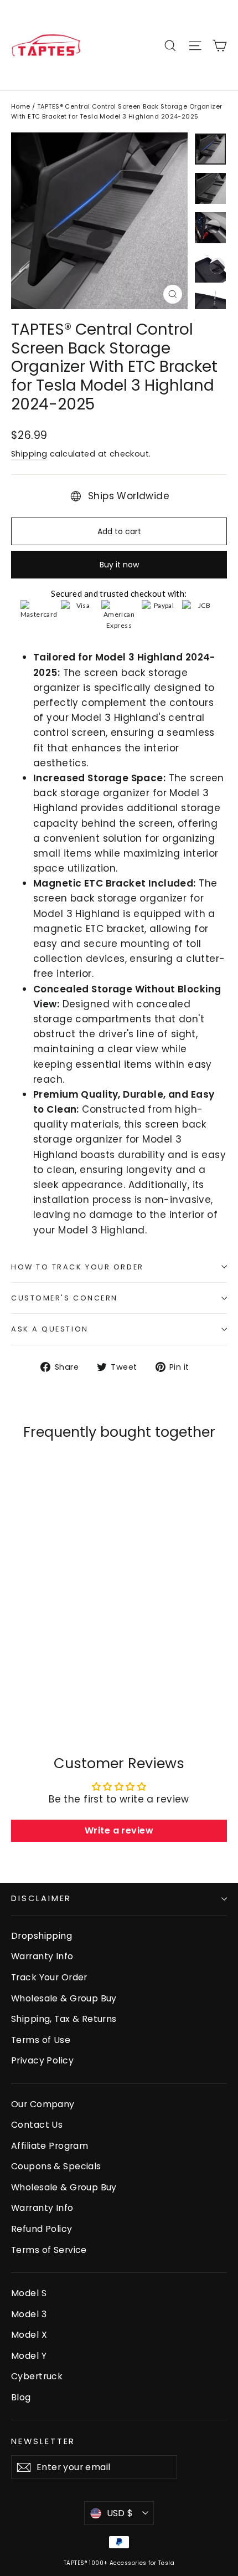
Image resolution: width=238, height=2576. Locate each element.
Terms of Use (41, 2040)
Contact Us (37, 2125)
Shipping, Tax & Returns (64, 2019)
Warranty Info (42, 1956)
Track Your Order (49, 1977)
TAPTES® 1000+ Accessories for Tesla (119, 2563)
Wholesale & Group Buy (64, 1998)
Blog (21, 2397)
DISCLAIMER (41, 1898)
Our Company (43, 2104)
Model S (29, 2293)
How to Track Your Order (77, 1267)
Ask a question (50, 1329)
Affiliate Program (50, 2146)
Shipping (29, 454)
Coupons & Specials (56, 2166)
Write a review (119, 1830)
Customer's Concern (64, 1298)
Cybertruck (37, 2376)
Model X (29, 2335)
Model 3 (29, 2314)
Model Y (29, 2356)
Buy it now (119, 565)
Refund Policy (42, 2229)
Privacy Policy (42, 2060)
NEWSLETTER (43, 2441)
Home (21, 106)
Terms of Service (49, 2250)
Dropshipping (42, 1936)
